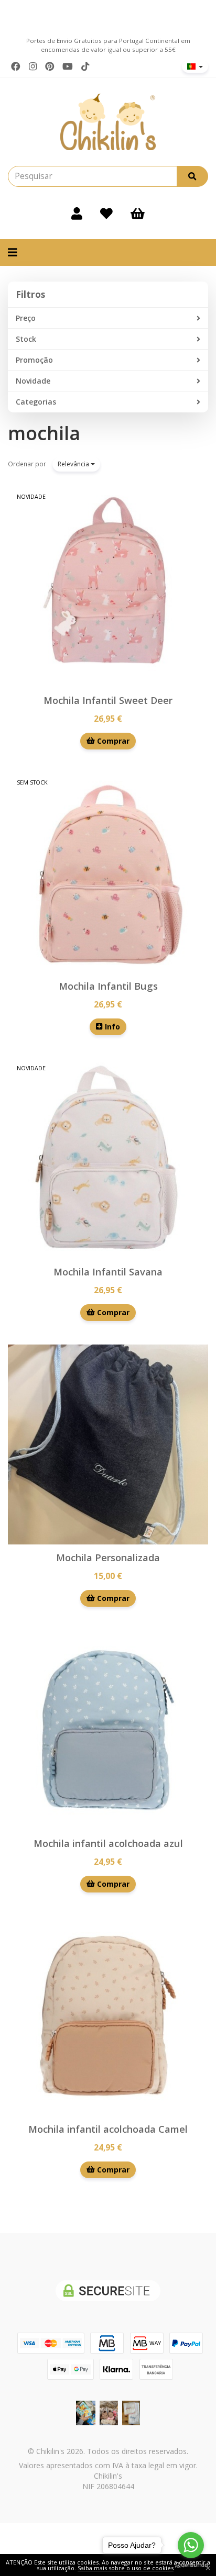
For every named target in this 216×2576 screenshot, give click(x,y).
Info (111, 1027)
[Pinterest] (50, 66)
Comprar (112, 741)
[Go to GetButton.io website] (191, 2565)
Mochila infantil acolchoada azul (108, 1843)
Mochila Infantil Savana (108, 1272)
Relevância (74, 464)
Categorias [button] (36, 402)
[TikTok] (85, 66)
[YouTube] (68, 66)
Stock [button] (26, 339)
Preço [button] (26, 318)
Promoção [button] (34, 360)
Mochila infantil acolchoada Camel (108, 2129)
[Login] (77, 213)
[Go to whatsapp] (191, 2545)
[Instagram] (33, 66)
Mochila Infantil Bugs (108, 986)
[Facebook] (16, 66)
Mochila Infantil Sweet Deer (108, 700)
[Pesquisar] (192, 176)
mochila (44, 433)
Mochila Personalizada (108, 1558)
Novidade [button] (33, 381)
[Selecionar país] (195, 66)
